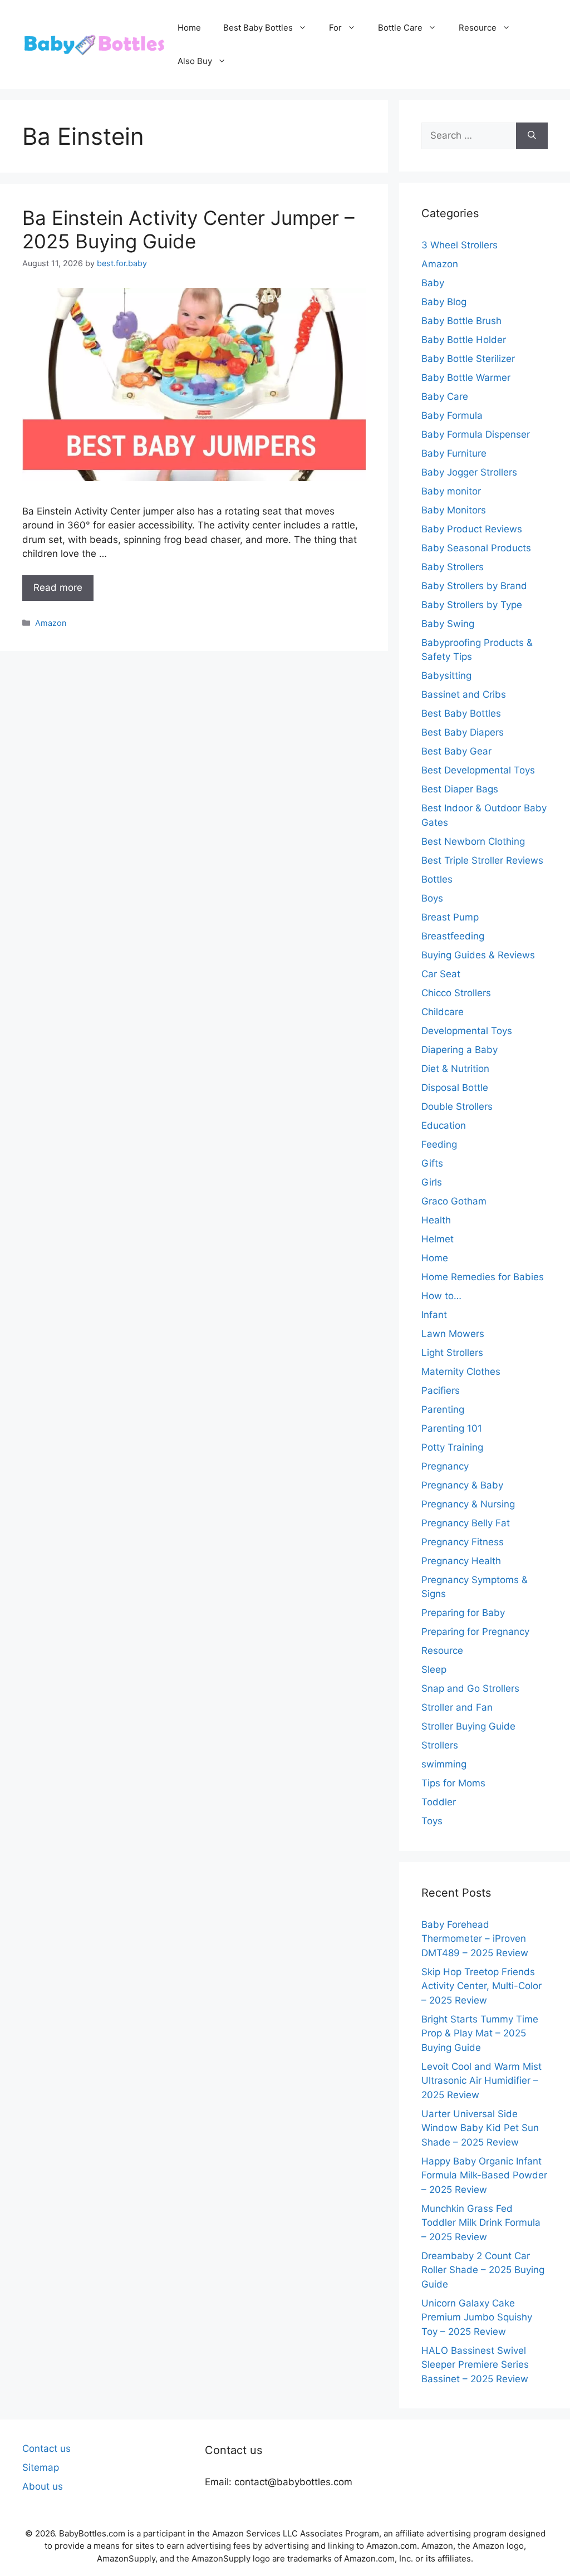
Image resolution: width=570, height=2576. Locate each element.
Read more (58, 587)
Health (436, 1220)
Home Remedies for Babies (483, 1277)
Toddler (439, 1802)
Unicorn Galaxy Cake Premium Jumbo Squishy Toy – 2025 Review (477, 2317)
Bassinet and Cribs (464, 694)
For (335, 28)
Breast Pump (450, 917)
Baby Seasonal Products (476, 548)
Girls (432, 1182)
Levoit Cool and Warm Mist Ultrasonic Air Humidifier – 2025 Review (481, 2081)
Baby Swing (448, 624)
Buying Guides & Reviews (478, 955)
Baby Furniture (454, 453)
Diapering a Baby (460, 1050)
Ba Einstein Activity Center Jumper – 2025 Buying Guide (188, 229)
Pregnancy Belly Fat (466, 1523)
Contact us (46, 2448)
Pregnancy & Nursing (468, 1504)
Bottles (437, 879)
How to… (441, 1296)
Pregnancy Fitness (463, 1542)
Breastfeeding (453, 936)
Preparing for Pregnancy (475, 1632)
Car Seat (441, 974)
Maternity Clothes (461, 1372)
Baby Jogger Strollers (469, 472)
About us (43, 2486)
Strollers (440, 1745)
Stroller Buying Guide (468, 1726)
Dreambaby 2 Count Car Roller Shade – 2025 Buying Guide (483, 2270)
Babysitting (446, 675)
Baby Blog (444, 302)
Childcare (443, 1012)
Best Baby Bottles (258, 28)
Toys (432, 1821)
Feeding (439, 1144)
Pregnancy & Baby (462, 1485)
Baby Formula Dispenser (476, 434)
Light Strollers (452, 1353)
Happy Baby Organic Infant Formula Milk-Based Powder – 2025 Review (484, 2175)
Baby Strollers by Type (472, 605)
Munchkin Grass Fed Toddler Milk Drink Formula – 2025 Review (481, 2223)
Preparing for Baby (463, 1613)
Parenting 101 (452, 1428)
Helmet (438, 1239)
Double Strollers (457, 1106)
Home (189, 28)
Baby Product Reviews (472, 529)
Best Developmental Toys (478, 770)
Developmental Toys (467, 1031)
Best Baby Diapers (463, 732)
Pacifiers (441, 1390)
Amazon (51, 623)
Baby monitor (451, 491)
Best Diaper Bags (460, 789)
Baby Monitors (454, 510)
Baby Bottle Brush (461, 321)
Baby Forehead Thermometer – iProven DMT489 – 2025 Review (475, 1939)
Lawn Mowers (453, 1334)
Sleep (434, 1669)
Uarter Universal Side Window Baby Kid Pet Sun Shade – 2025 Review (480, 2128)
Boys (432, 898)
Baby (433, 283)
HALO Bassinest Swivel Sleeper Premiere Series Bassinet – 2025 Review (475, 2365)
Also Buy (195, 61)
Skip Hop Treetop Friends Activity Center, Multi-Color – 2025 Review (481, 1986)
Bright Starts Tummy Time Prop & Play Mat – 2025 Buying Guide (480, 2033)
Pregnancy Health (461, 1561)
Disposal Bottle (455, 1088)
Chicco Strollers (456, 993)
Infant (434, 1315)
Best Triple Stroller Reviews (482, 860)
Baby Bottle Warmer (466, 378)
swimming (444, 1764)
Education (444, 1125)
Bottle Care (400, 28)
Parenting (443, 1409)
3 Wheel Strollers (460, 245)
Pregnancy (445, 1466)
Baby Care (445, 396)
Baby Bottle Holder (464, 340)
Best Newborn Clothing (473, 841)
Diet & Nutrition (455, 1069)
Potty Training (452, 1447)
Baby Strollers (453, 567)
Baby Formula (452, 415)
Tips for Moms (453, 1783)
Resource (478, 28)
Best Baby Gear (456, 751)
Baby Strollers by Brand (474, 586)
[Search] (532, 136)
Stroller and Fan (457, 1707)
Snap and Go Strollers (470, 1688)
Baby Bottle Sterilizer (468, 359)
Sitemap (41, 2467)
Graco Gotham (454, 1201)
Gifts (432, 1163)
